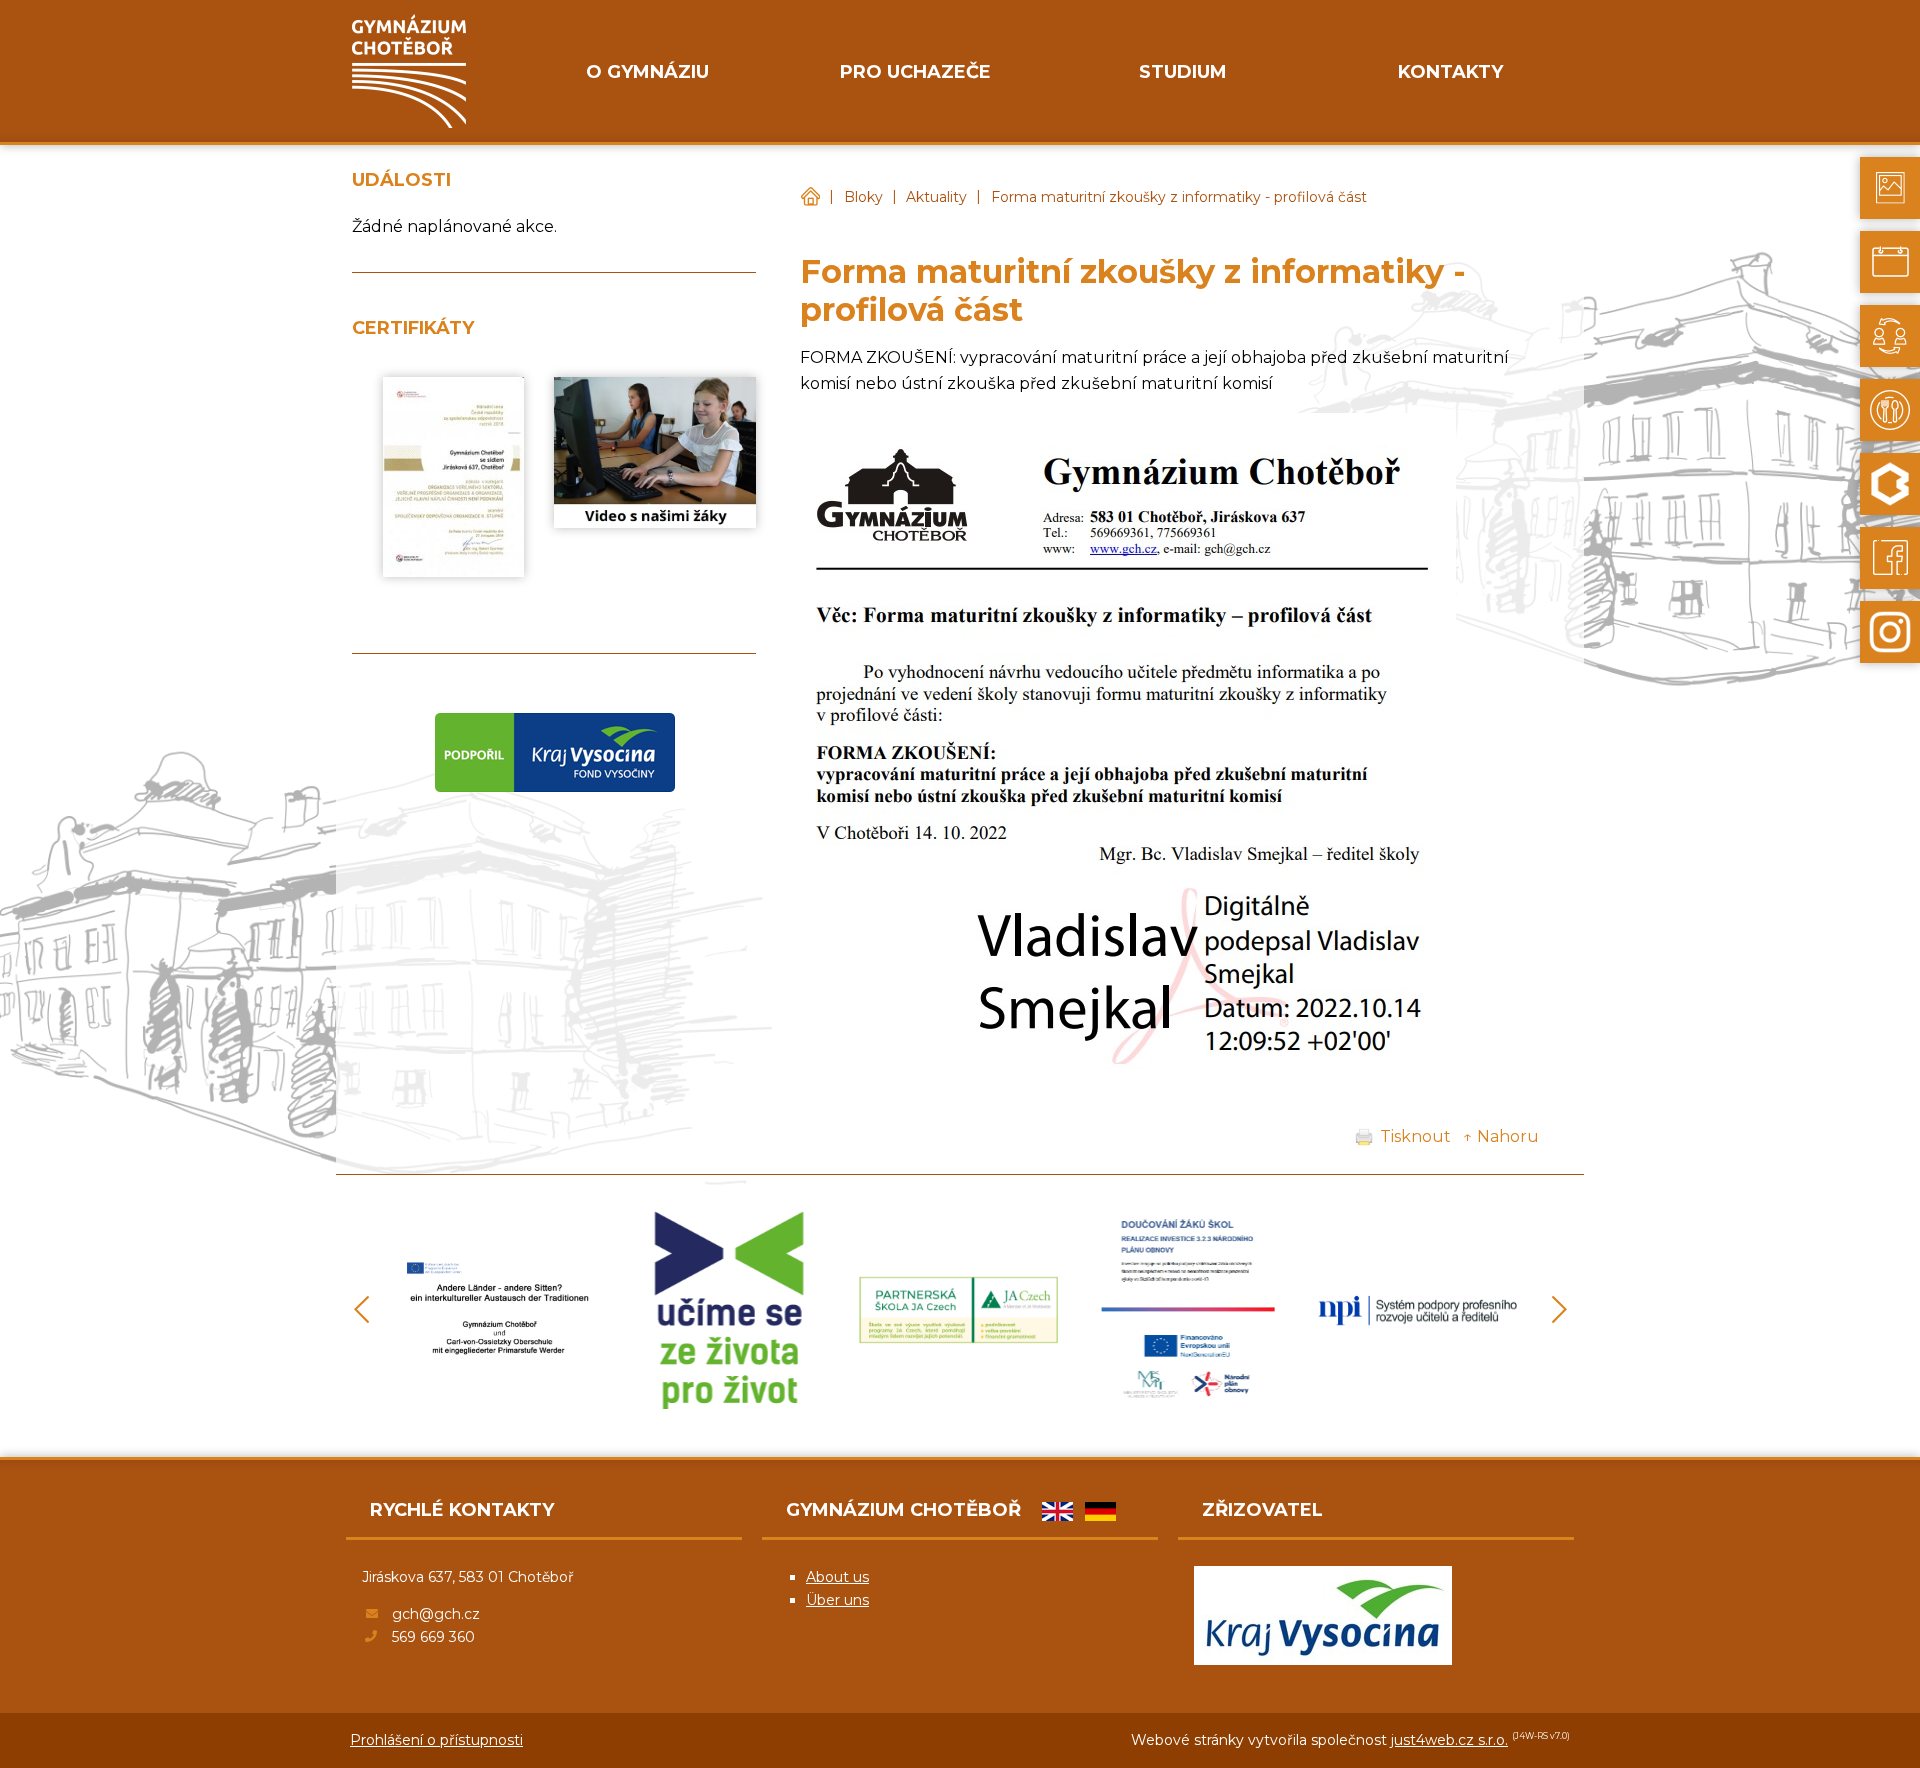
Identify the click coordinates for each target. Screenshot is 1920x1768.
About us (837, 1577)
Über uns (837, 1600)
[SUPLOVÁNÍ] (1890, 336)
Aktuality (936, 197)
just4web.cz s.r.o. (1449, 1740)
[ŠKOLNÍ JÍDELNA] (1890, 410)
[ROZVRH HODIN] (1890, 262)
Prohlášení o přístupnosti (436, 1740)
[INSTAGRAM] (1890, 632)
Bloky (863, 197)
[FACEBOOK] (1890, 558)
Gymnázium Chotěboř (810, 197)
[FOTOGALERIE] (1890, 188)
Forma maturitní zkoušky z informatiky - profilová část (1179, 197)
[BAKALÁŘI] (1890, 484)
